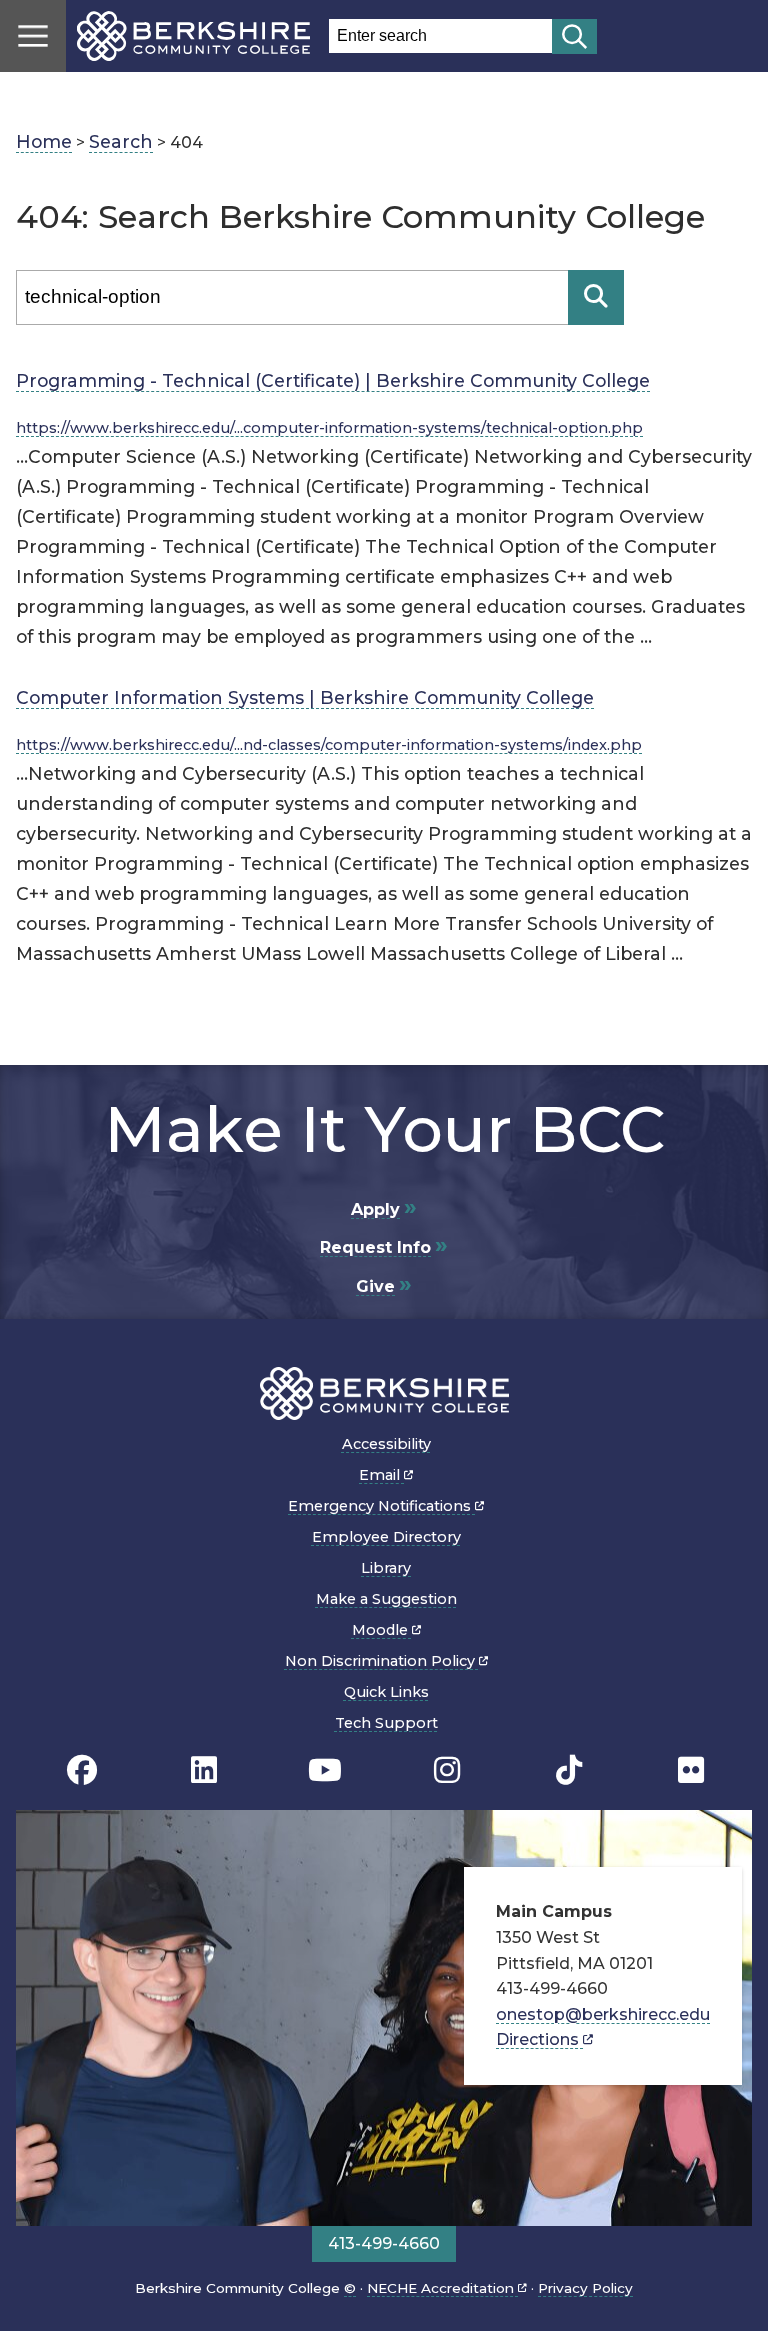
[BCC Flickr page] (691, 1769)
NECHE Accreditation (442, 2288)
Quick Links (386, 1692)
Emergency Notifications (381, 1506)
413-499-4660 (384, 2243)
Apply (375, 1209)
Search (121, 141)
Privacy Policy (585, 2288)
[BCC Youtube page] (325, 1769)
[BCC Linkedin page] (204, 1769)
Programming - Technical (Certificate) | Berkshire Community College (333, 380)
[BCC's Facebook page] (82, 1769)
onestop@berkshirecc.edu (603, 2014)
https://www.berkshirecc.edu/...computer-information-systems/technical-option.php (329, 428)
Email (381, 1475)
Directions (539, 2039)
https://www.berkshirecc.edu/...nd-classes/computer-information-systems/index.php (329, 745)
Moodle (382, 1630)
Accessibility (386, 1444)
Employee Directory (386, 1537)
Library (386, 1568)
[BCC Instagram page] (447, 1769)
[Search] (596, 297)
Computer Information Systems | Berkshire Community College (305, 697)
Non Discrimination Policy (382, 1661)
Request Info (375, 1247)
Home (44, 141)
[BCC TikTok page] (569, 1769)
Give (375, 1286)
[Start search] (574, 36)
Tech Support (386, 1723)
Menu (33, 36)
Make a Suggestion (386, 1599)
